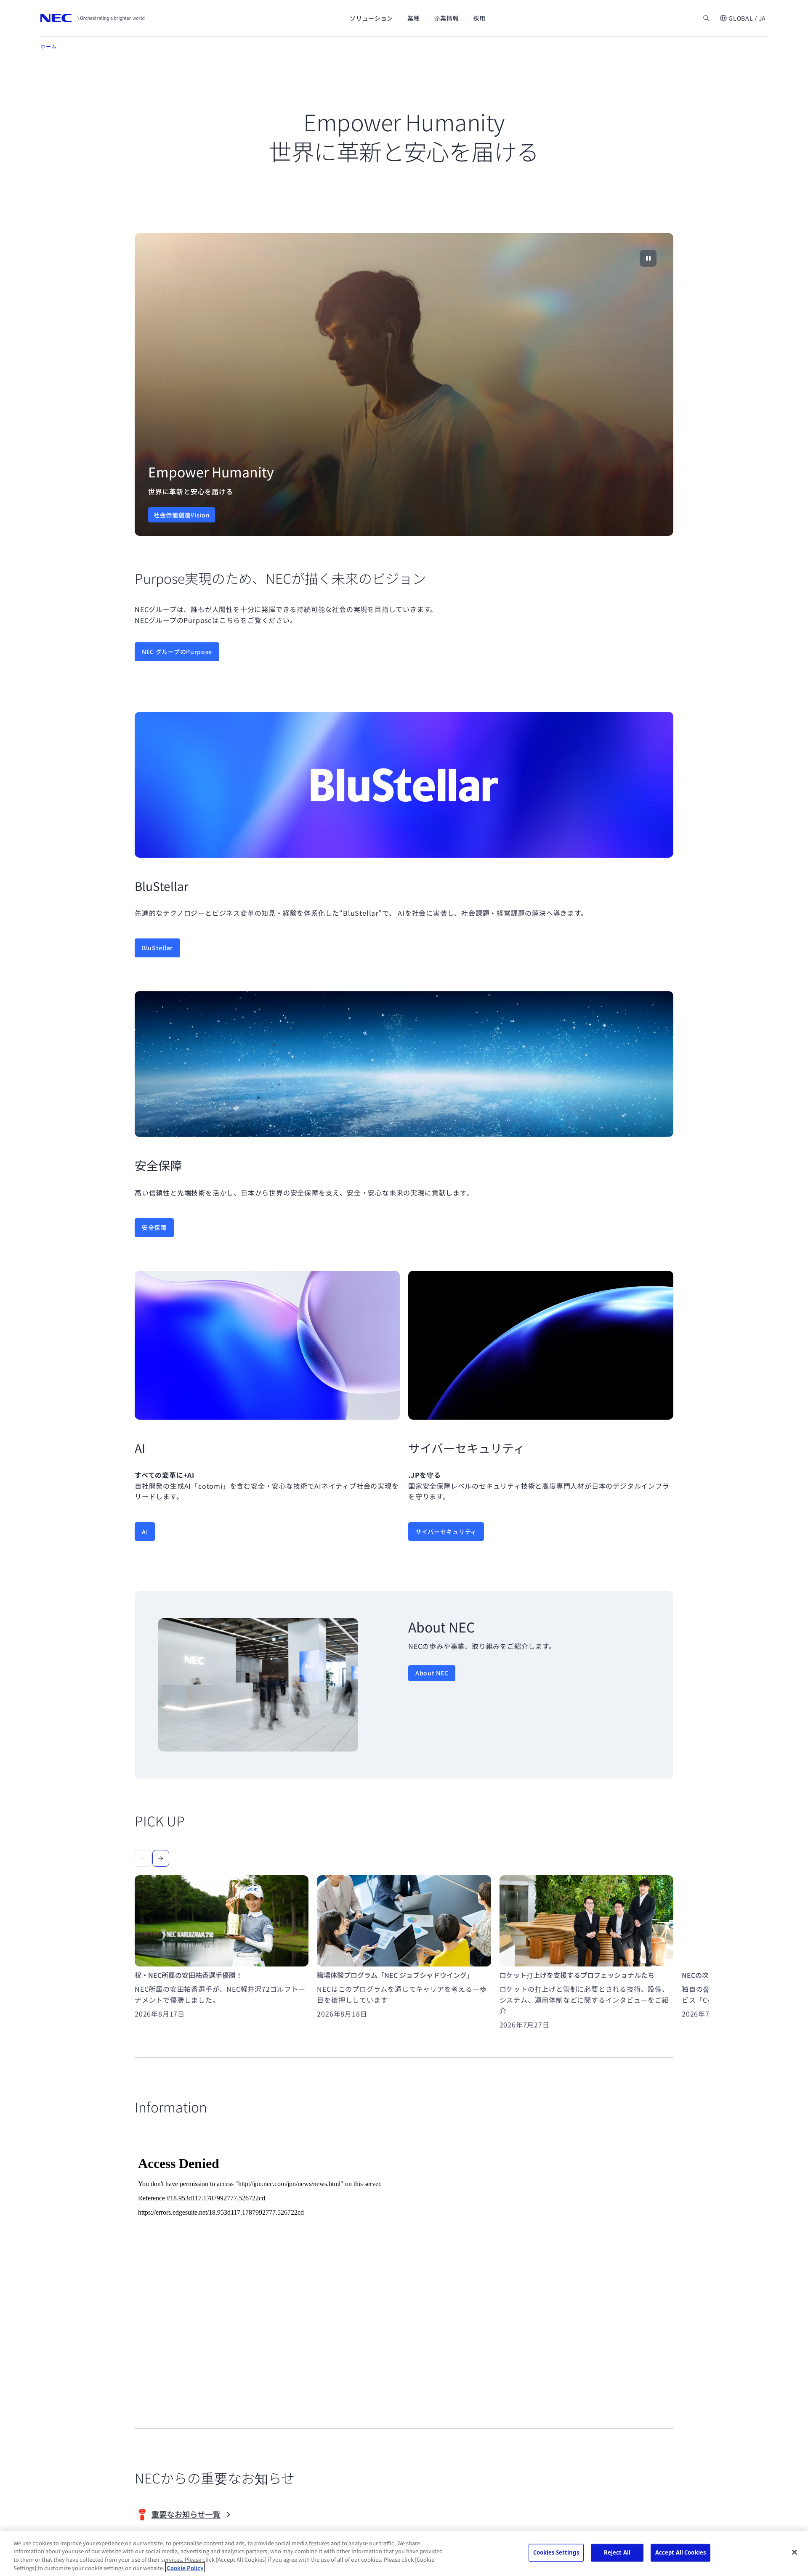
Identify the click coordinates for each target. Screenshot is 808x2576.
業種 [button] (413, 18)
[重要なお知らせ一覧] (199, 2515)
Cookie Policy (185, 2567)
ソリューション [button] (371, 18)
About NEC (432, 1673)
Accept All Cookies (680, 2552)
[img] (404, 384)
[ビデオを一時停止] (648, 258)
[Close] (795, 2552)
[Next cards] (161, 1858)
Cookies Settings (556, 2552)
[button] (743, 18)
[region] (404, 384)
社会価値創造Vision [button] (182, 515)
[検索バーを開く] (706, 18)
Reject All (617, 2552)
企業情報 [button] (447, 18)
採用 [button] (479, 18)
